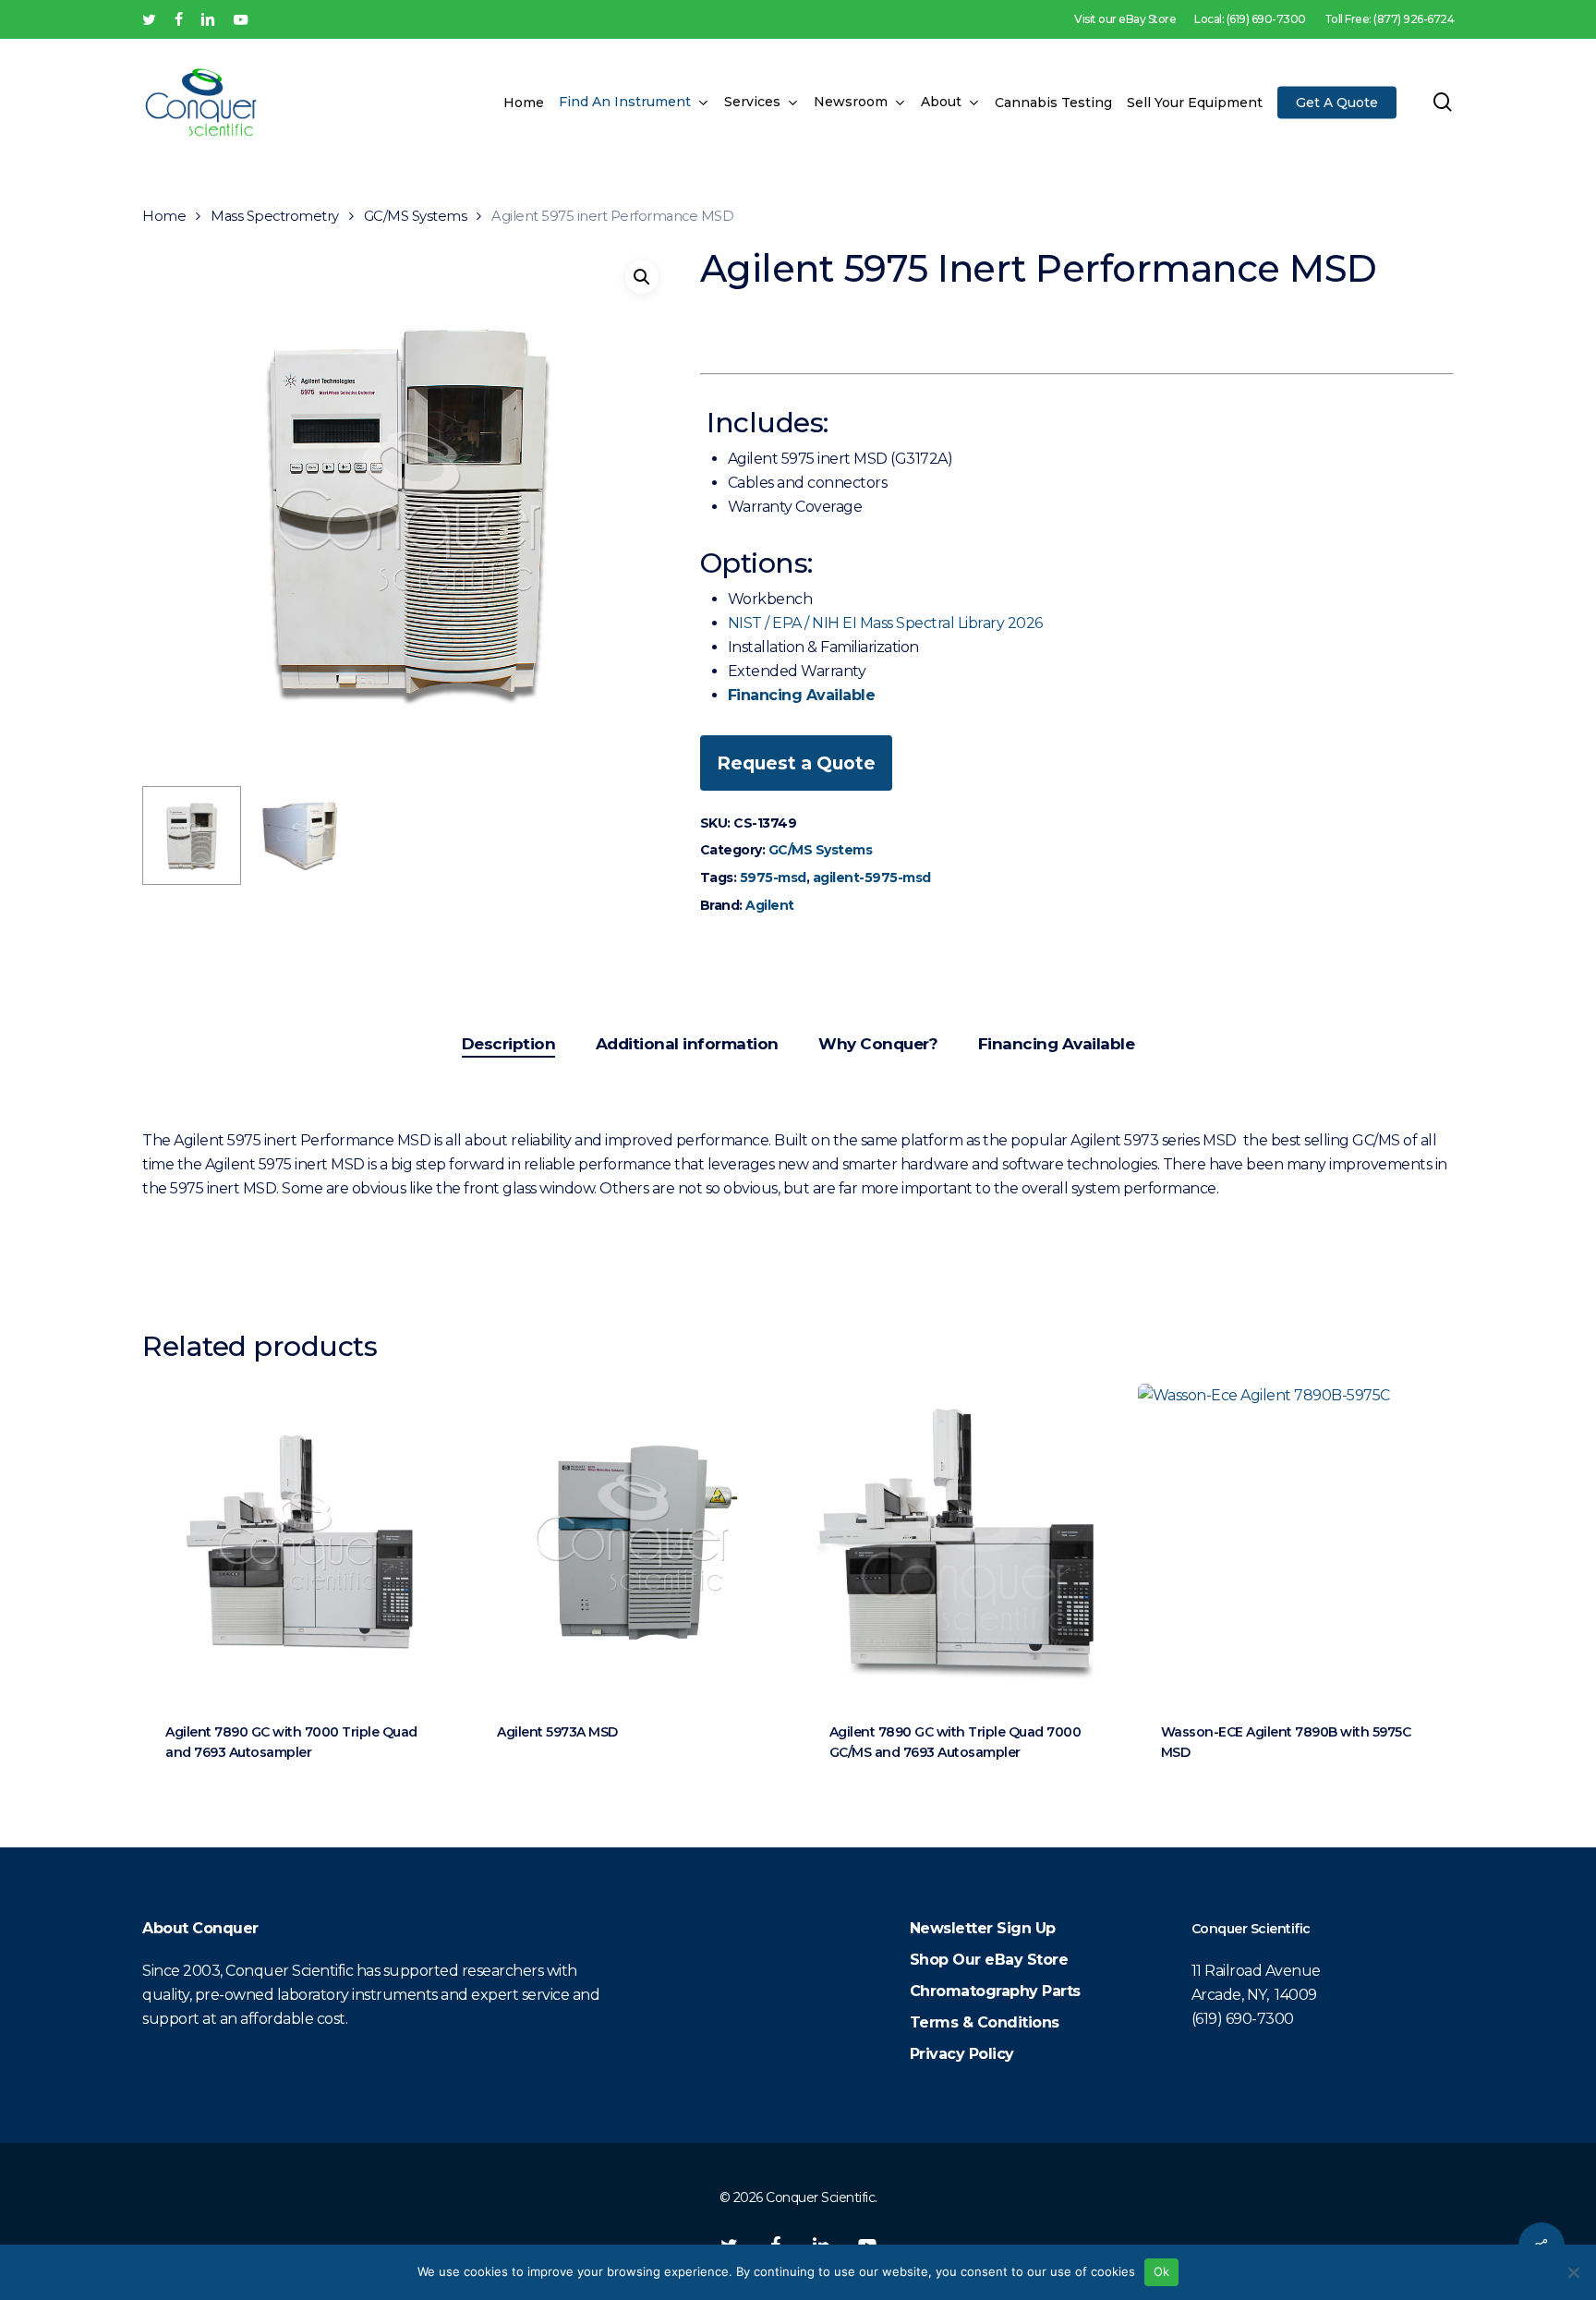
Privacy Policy (962, 2054)
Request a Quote (796, 763)
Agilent (770, 905)
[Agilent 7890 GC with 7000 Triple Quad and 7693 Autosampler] (300, 1541)
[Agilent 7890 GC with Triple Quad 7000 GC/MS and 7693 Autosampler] (964, 1541)
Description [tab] (509, 1044)
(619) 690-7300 (1243, 2019)
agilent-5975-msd (872, 878)
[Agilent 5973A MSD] (631, 1541)
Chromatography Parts (995, 1991)
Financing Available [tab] (1057, 1044)
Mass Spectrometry (275, 216)
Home (164, 216)
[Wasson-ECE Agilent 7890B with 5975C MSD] (1295, 1541)
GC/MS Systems (416, 216)
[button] (642, 277)
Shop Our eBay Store (989, 1960)
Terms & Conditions (985, 2022)
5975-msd (773, 878)
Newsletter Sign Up (983, 1928)
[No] (1573, 2272)
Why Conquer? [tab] (878, 1044)
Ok (1162, 2271)
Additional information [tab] (687, 1044)
